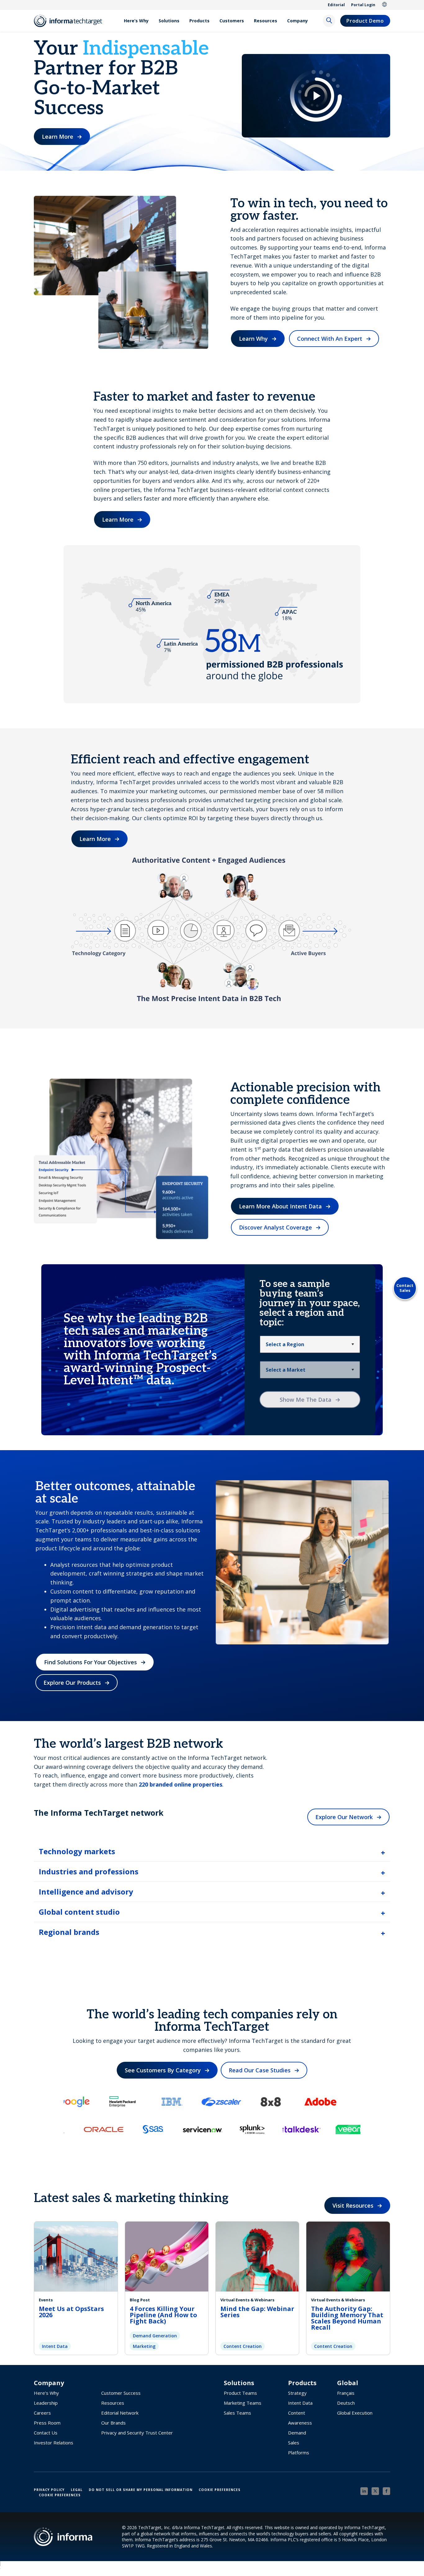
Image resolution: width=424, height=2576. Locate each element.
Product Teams (240, 2393)
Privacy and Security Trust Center (137, 2433)
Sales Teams (237, 2413)
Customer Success (121, 2393)
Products (199, 21)
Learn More (58, 137)
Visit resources (353, 2205)
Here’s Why (136, 21)
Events (46, 2300)
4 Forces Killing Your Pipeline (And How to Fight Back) (163, 2315)
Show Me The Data (306, 1400)
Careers (42, 2413)
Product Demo (365, 21)
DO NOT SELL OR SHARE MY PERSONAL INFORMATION (141, 2490)
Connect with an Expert (330, 339)
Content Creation (243, 2346)
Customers (232, 21)
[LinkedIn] (364, 2491)
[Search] (329, 21)
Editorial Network (120, 2413)
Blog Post (140, 2300)
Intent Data (55, 2346)
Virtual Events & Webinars (247, 2300)
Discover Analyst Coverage (275, 1227)
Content (297, 2413)
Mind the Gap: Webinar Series (257, 2312)
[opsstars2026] (76, 2256)
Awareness (300, 2423)
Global (385, 5)
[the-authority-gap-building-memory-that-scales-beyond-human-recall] (348, 2256)
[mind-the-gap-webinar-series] (257, 2256)
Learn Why (253, 339)
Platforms (299, 2452)
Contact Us (46, 2433)
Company (298, 21)
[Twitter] (375, 2491)
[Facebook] (386, 2491)
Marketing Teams (243, 2403)
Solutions (169, 21)
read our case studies (260, 2070)
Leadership (46, 2403)
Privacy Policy (49, 2490)
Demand (297, 2433)
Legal (77, 2490)
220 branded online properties (180, 1784)
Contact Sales (405, 1288)
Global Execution (355, 2413)
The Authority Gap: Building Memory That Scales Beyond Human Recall (347, 2318)
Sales (294, 2443)
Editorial (336, 5)
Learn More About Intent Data (280, 1206)
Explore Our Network (344, 1817)
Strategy (297, 2393)
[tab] (212, 1851)
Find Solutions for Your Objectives (90, 1662)
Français (346, 2393)
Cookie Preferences (220, 2490)
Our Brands (113, 2423)
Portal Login (363, 5)
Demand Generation (155, 2336)
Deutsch (346, 2403)
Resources (266, 21)
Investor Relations (54, 2443)
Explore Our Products (72, 1683)
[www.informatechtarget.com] (71, 21)
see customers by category (163, 2070)
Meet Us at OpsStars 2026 (71, 2312)
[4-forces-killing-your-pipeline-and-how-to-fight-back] (167, 2256)
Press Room (47, 2423)
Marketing (144, 2346)
